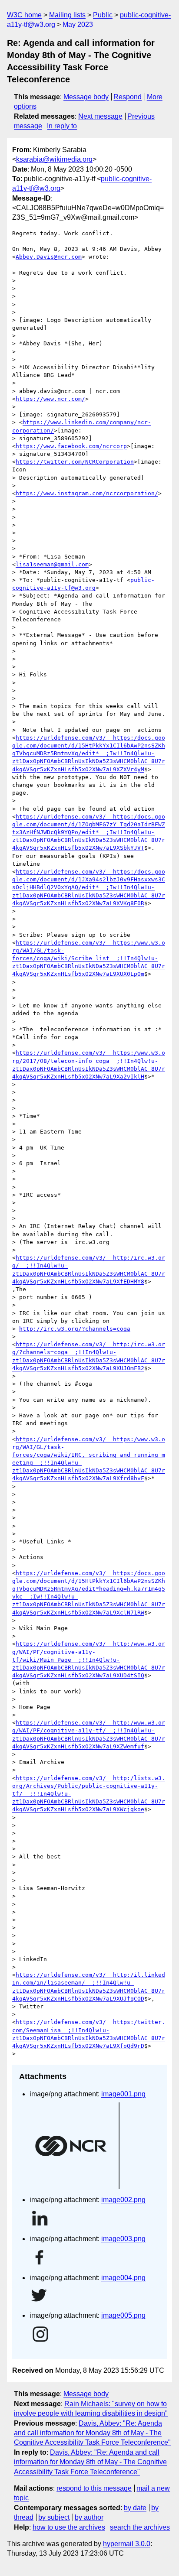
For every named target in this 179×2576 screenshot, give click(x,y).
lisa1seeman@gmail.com (52, 564)
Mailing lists (67, 15)
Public (103, 15)
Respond (128, 97)
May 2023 (78, 24)
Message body (86, 97)
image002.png (123, 2200)
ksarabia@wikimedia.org (54, 159)
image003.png (123, 2239)
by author (89, 2517)
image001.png (123, 2094)
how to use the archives (69, 2527)
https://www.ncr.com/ (50, 399)
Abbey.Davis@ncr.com (49, 257)
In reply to (62, 126)
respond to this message (94, 2488)
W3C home (24, 15)
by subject (54, 2517)
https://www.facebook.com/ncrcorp (71, 446)
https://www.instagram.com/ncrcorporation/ (87, 493)
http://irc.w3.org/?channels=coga (75, 1329)
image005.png (123, 2315)
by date (135, 2508)
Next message (100, 116)
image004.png (123, 2278)
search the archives (140, 2527)
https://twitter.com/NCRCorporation (75, 462)
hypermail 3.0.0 (127, 2544)
